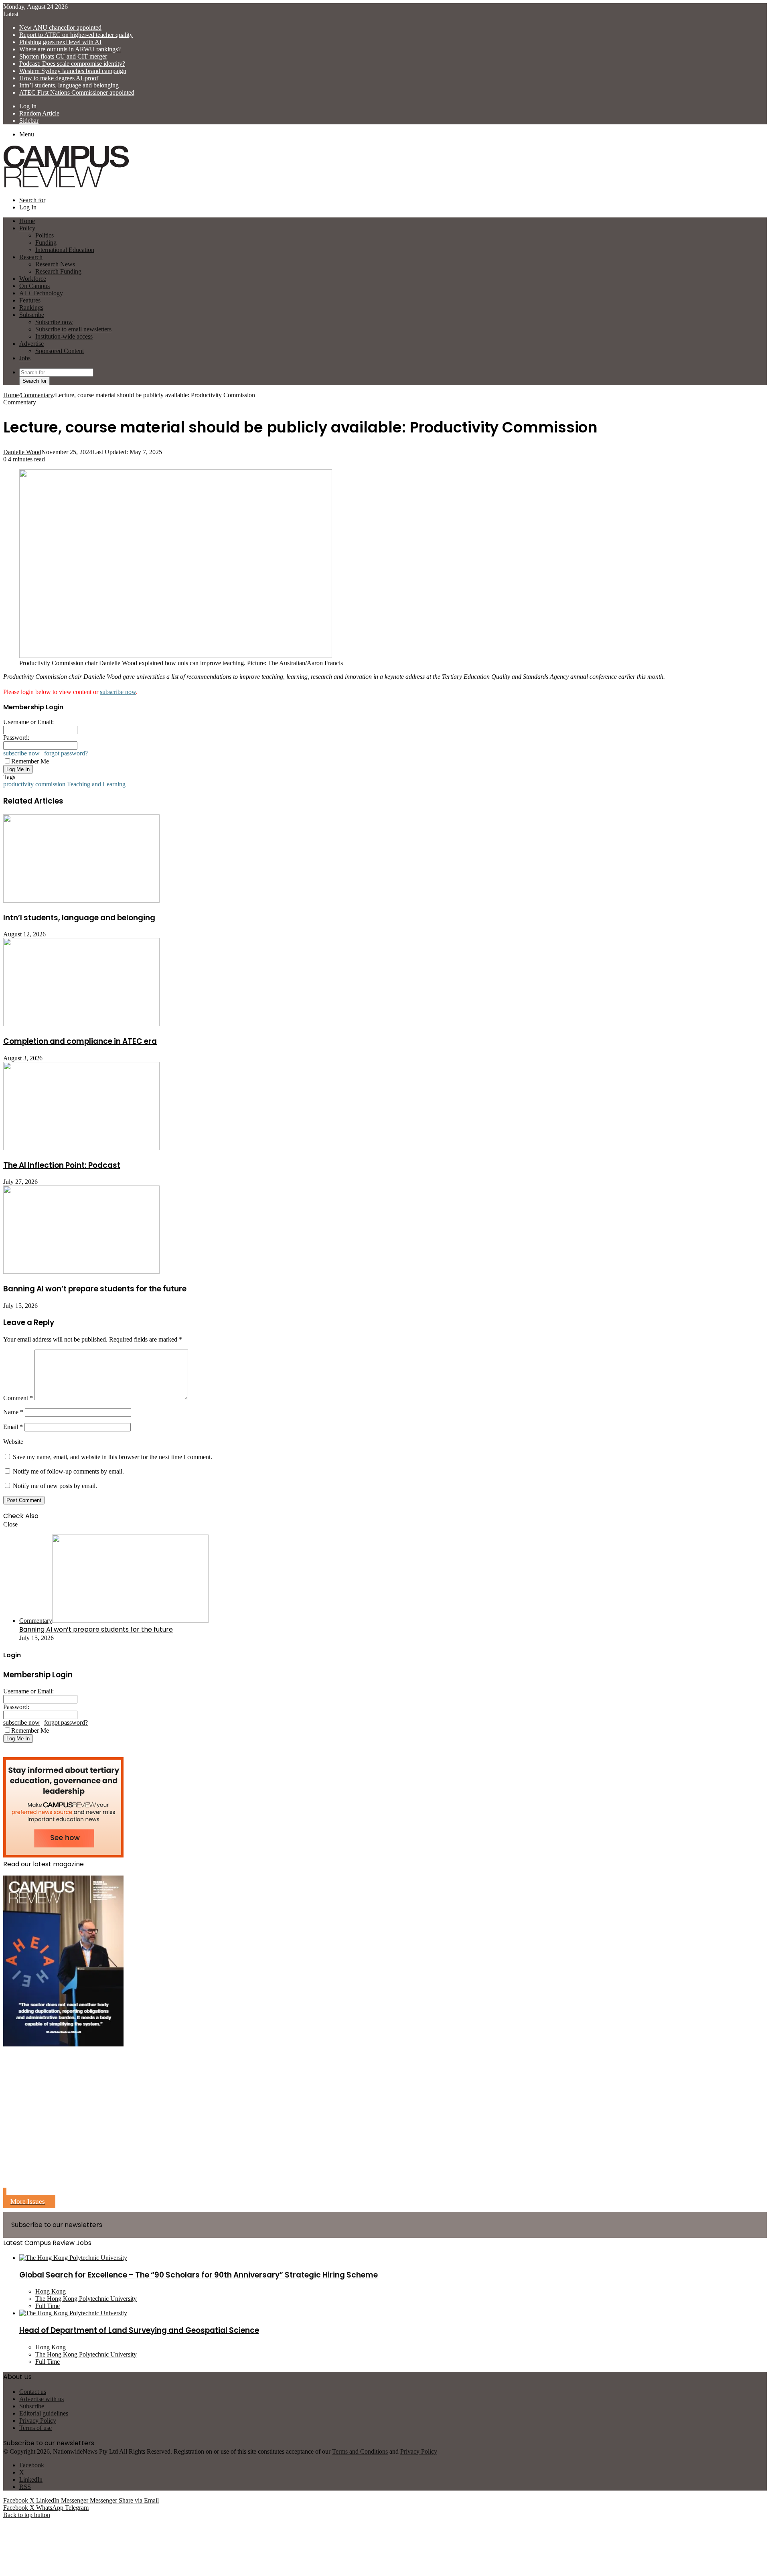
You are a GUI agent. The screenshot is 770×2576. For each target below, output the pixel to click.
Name (13, 1412)
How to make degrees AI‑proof (59, 78)
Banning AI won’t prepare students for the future (95, 1289)
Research (31, 257)
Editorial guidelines (44, 2413)
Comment (18, 1398)
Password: (16, 738)
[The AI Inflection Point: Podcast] (81, 1148)
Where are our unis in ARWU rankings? (70, 49)
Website (13, 1442)
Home (11, 395)
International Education (65, 250)
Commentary (37, 395)
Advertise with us (42, 2399)
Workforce (33, 279)
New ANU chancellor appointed (60, 27)
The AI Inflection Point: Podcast (62, 1165)
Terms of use (35, 2428)
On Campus (34, 286)
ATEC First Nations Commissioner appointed (77, 92)
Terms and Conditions (360, 2451)
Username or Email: (28, 722)
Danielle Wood (22, 452)
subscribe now (118, 692)
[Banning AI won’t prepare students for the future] (81, 1272)
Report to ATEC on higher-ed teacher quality (76, 35)
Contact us (33, 2392)
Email (13, 1427)
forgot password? (66, 753)
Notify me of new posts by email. (55, 1486)
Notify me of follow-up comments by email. (68, 1471)
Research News (55, 264)
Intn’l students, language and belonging (69, 85)
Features (30, 300)
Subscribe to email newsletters (73, 329)
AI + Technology (41, 293)
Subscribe (32, 315)
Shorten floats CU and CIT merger (63, 56)
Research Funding (58, 271)
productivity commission (34, 784)
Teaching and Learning (96, 784)
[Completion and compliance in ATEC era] (81, 1024)
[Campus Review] (66, 186)
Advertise (31, 344)
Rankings (31, 308)
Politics (45, 235)
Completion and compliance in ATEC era (80, 1041)
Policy (27, 228)
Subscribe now (54, 322)
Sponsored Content (60, 351)
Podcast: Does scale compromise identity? (72, 64)
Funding (46, 243)
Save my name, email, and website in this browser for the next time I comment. (112, 1457)
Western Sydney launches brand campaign (73, 71)
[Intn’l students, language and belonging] (81, 900)
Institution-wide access (64, 336)
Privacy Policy (38, 2421)
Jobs (25, 358)
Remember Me (30, 761)
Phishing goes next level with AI (60, 42)
